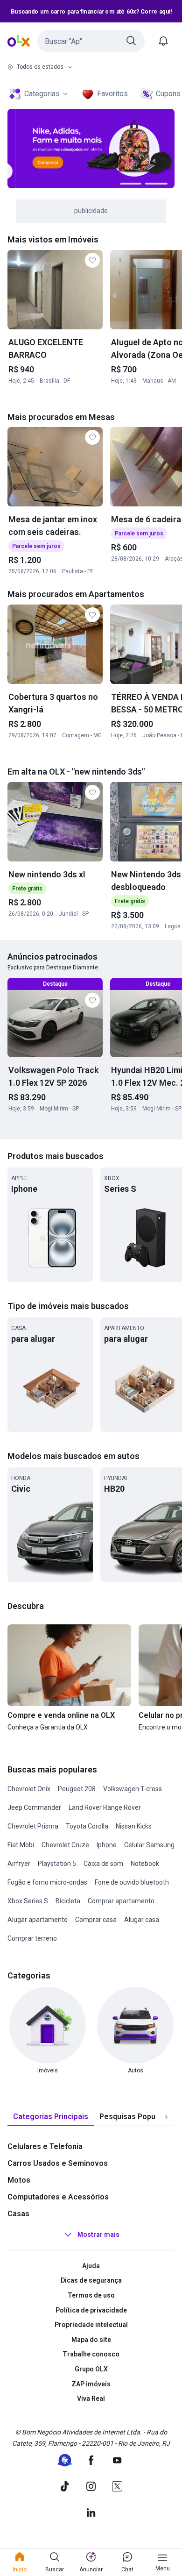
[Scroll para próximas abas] (166, 2117)
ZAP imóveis (91, 2384)
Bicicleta (68, 1901)
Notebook (145, 1864)
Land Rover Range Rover (105, 1807)
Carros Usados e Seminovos (58, 2163)
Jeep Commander (34, 1807)
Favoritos (112, 94)
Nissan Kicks (134, 1826)
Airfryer (19, 1864)
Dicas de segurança (91, 2280)
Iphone (107, 1845)
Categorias (42, 94)
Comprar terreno (32, 1938)
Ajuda (91, 2266)
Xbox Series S (28, 1901)
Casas (18, 2214)
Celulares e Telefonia (45, 2146)
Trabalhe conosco (91, 2354)
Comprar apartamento (121, 1901)
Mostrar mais (98, 2234)
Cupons (168, 94)
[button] (91, 41)
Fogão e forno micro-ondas (47, 1882)
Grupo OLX (91, 2369)
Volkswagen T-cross (133, 1789)
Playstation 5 (57, 1864)
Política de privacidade (91, 2310)
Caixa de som (103, 1864)
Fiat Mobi (21, 1845)
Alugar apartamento (38, 1920)
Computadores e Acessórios (58, 2197)
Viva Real (91, 2398)
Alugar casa (142, 1920)
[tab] (51, 2117)
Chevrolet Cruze (65, 1845)
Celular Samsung (149, 1845)
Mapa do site (91, 2340)
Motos (19, 2180)
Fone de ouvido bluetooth (132, 1882)
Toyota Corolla (87, 1826)
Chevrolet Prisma (33, 1826)
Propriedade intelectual (91, 2325)
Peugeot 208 (77, 1789)
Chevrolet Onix (29, 1789)
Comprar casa (96, 1920)
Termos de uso (91, 2295)
